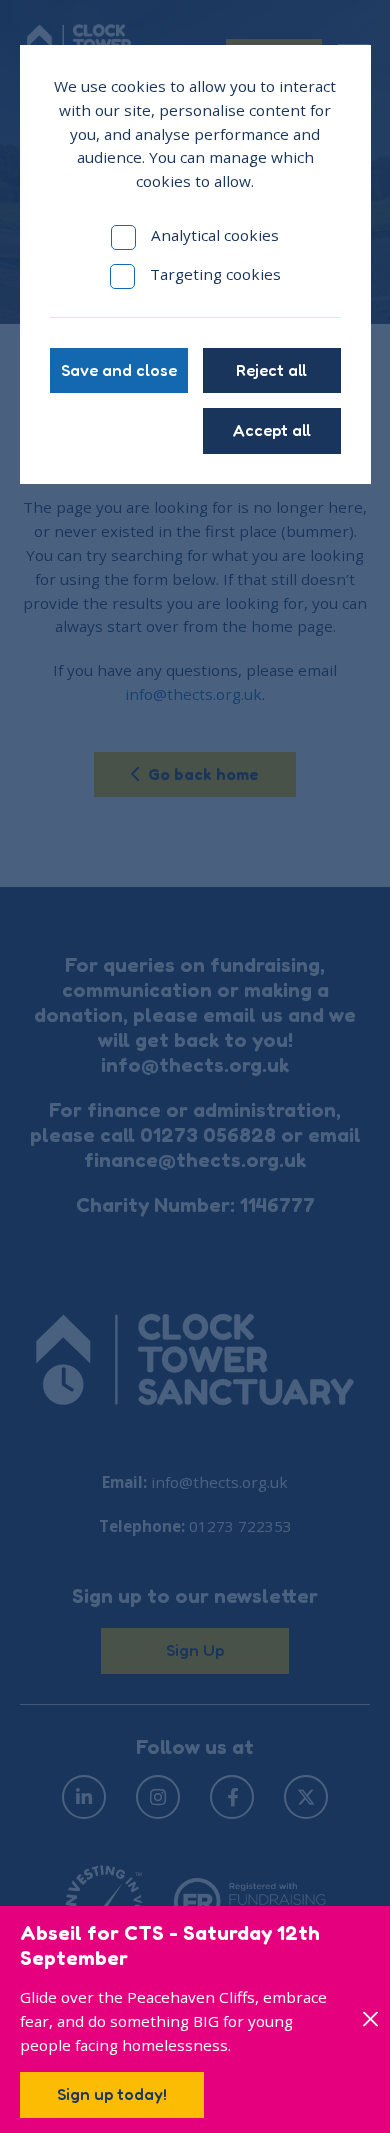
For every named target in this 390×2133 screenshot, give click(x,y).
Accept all (272, 430)
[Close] (371, 2019)
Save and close (119, 370)
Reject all (271, 370)
